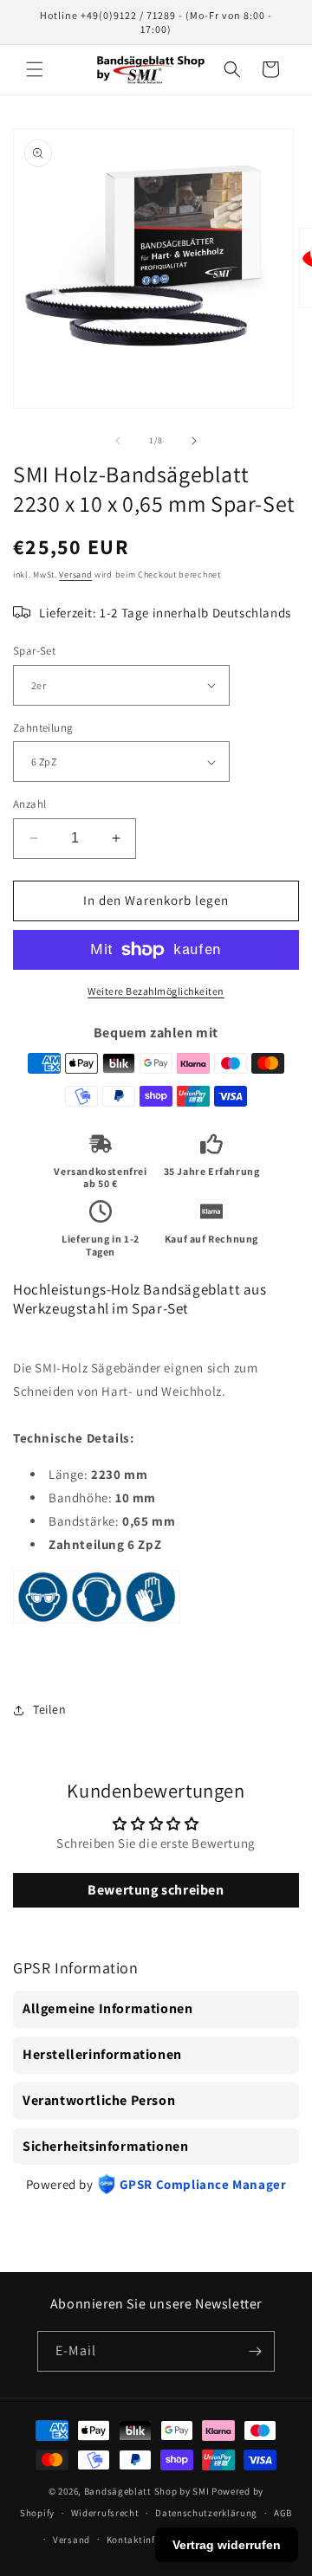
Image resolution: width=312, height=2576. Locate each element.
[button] (35, 69)
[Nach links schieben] (118, 441)
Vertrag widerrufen (227, 2545)
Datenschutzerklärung (206, 2513)
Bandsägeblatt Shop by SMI (147, 2491)
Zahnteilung (43, 728)
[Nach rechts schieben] (194, 441)
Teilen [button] (50, 1709)
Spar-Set (34, 651)
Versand (75, 575)
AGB (283, 2513)
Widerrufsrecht (105, 2513)
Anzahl (29, 804)
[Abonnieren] (255, 2351)
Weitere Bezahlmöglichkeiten (156, 991)
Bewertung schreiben (156, 1890)
